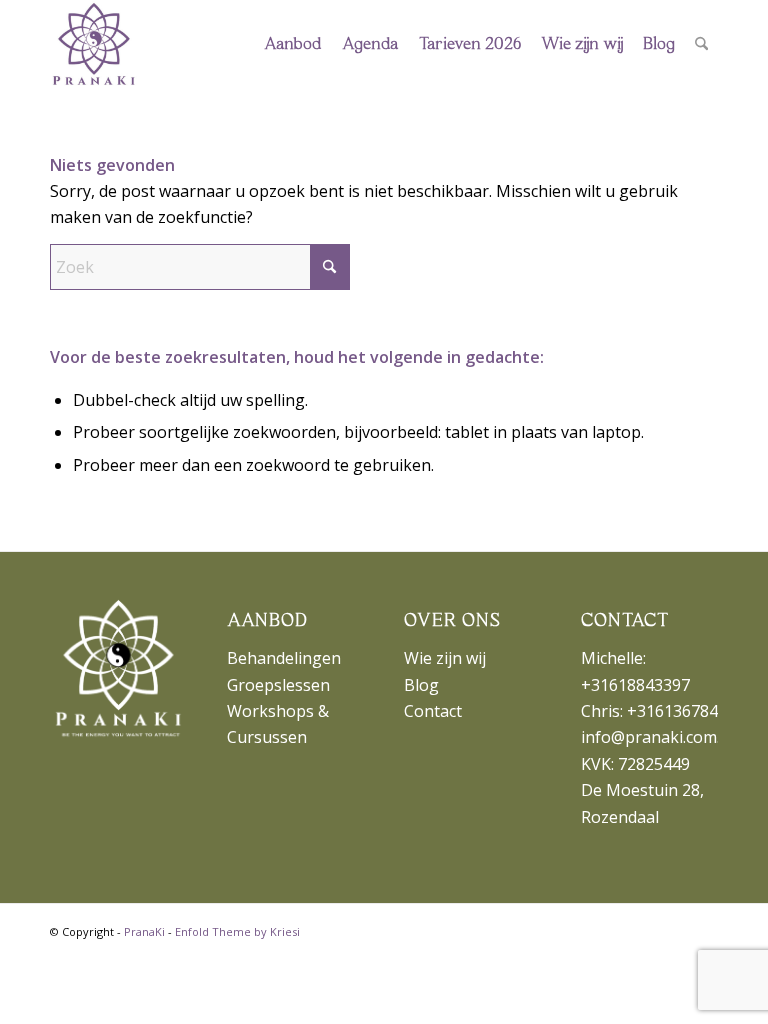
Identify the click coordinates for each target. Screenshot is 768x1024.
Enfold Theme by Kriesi (237, 931)
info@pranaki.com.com (666, 737)
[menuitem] (293, 45)
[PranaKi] (94, 45)
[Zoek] (701, 45)
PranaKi (144, 931)
